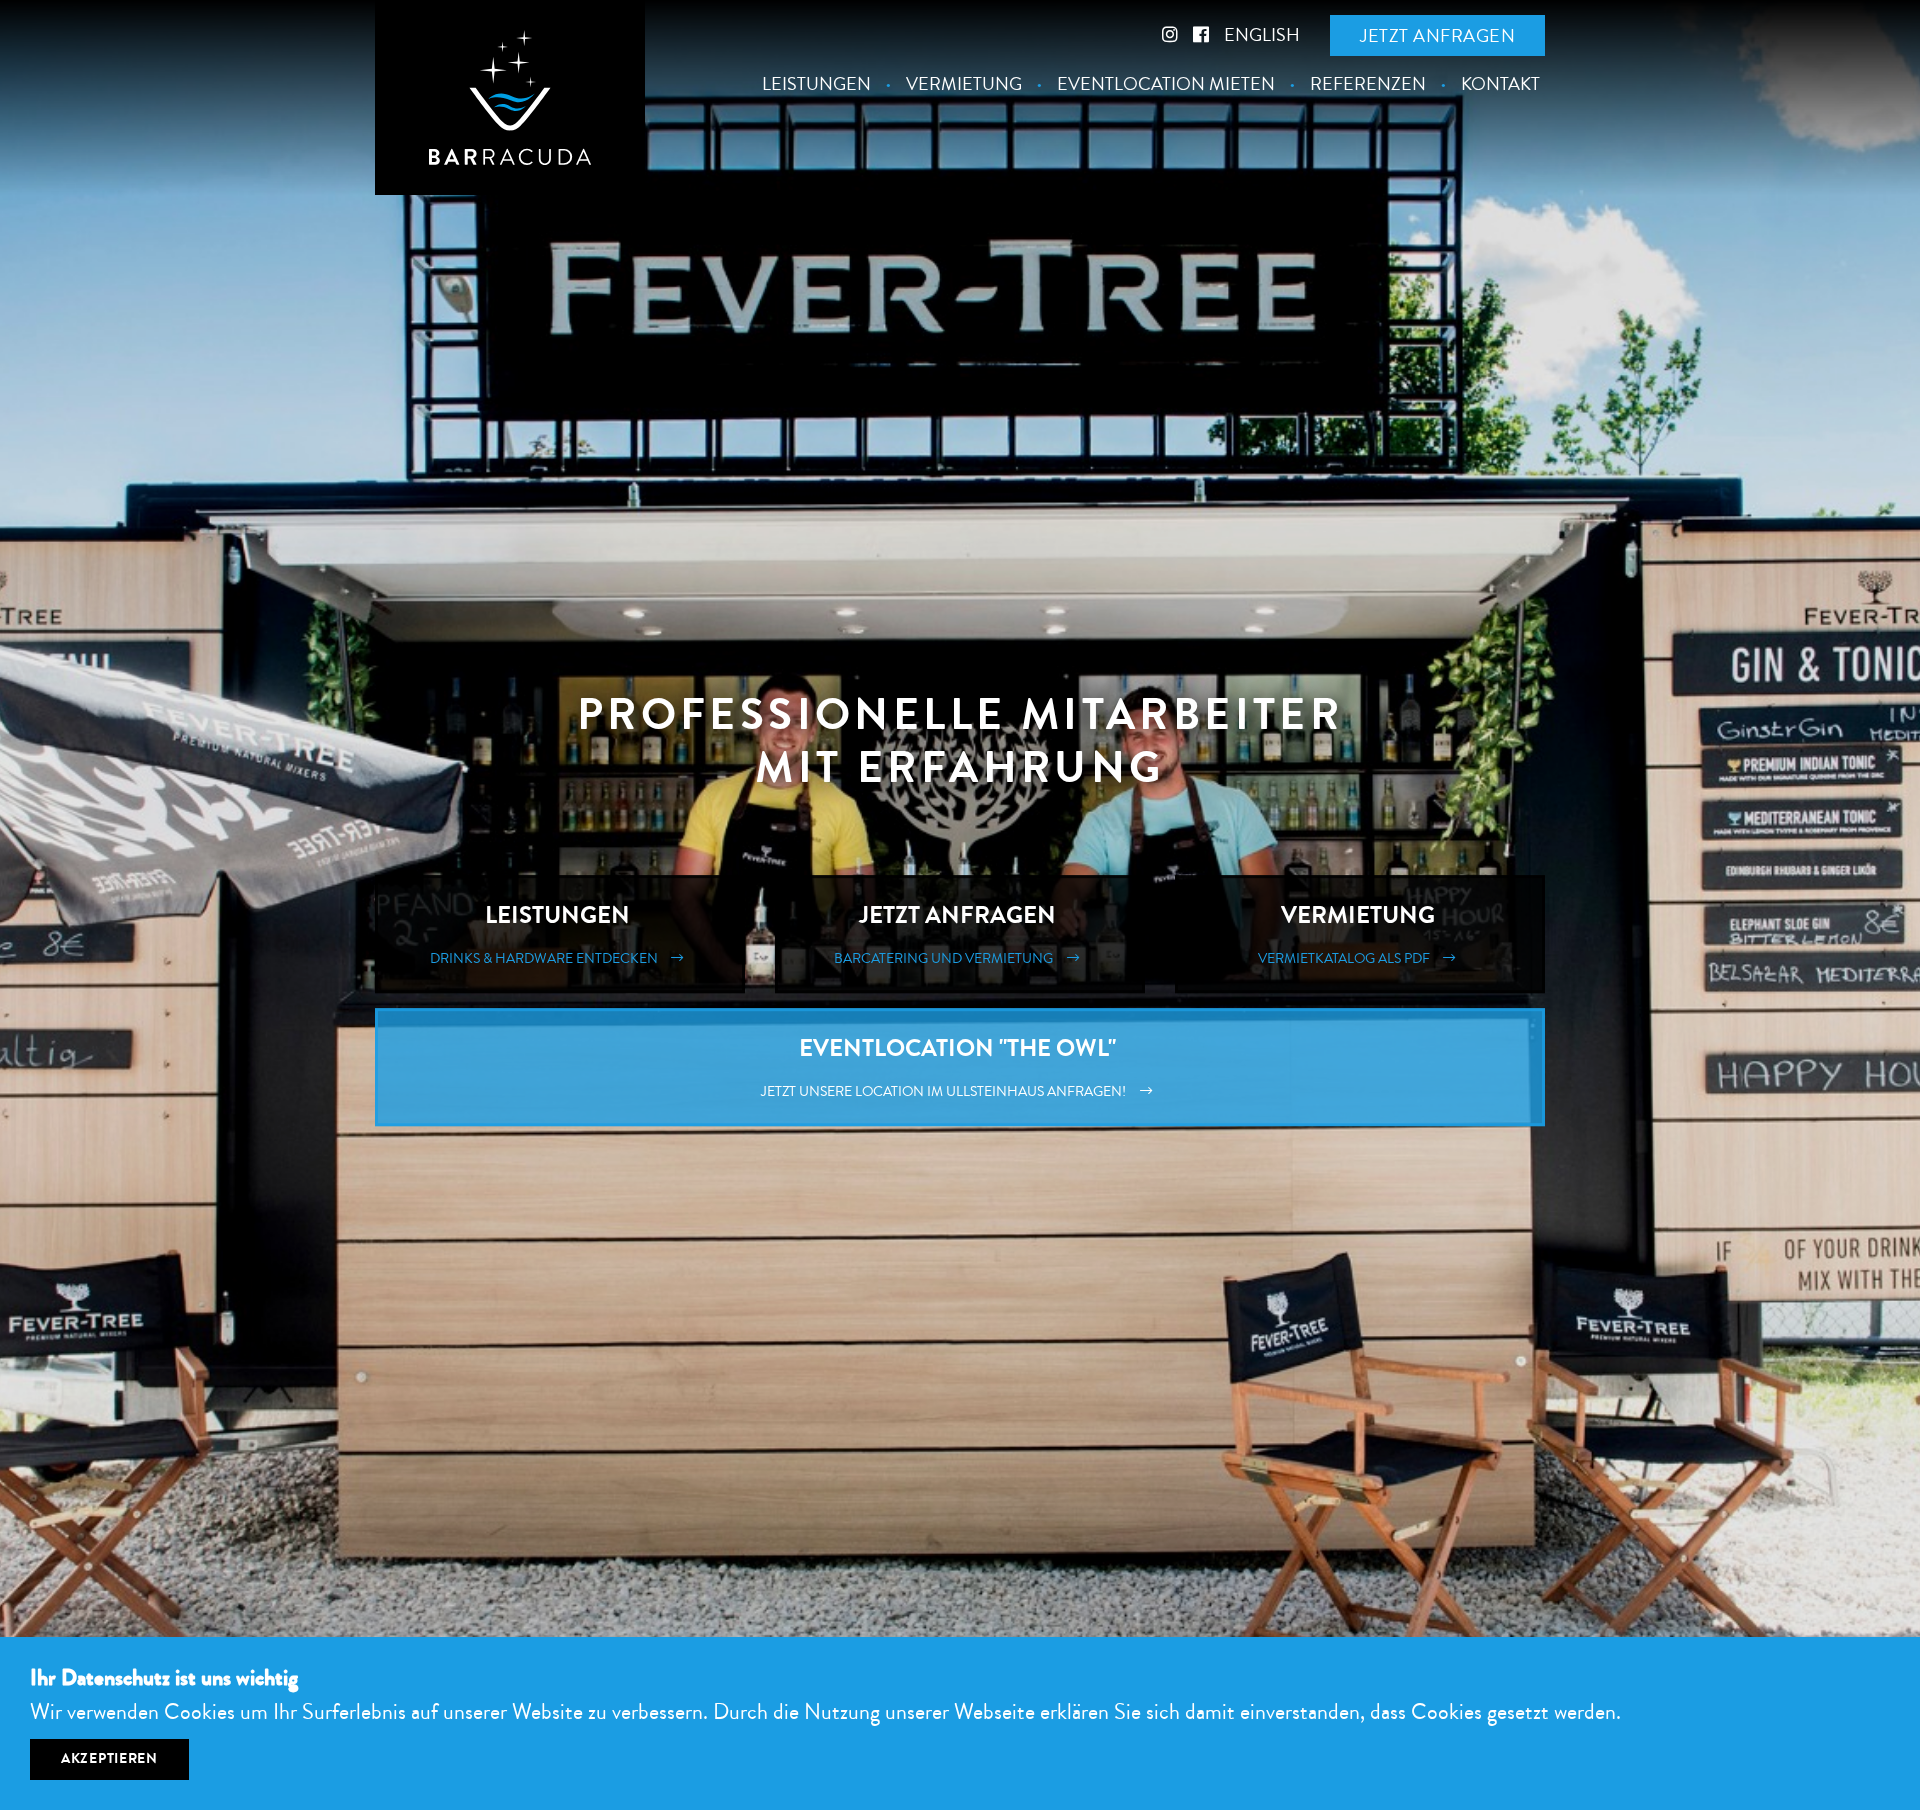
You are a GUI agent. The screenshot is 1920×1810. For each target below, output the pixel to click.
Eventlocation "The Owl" (946, 1066)
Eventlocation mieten (1166, 84)
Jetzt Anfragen (947, 933)
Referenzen (1368, 84)
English (1262, 35)
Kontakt (1500, 84)
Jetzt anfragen (1437, 36)
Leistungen (816, 84)
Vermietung (964, 84)
